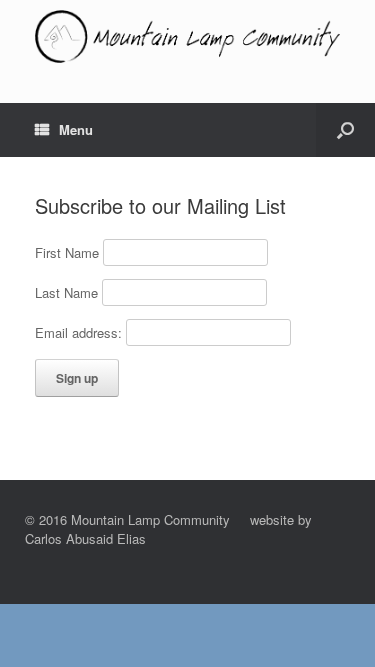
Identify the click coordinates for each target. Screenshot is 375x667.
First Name (67, 252)
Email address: (80, 332)
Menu (76, 129)
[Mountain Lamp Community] (187, 36)
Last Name (66, 292)
